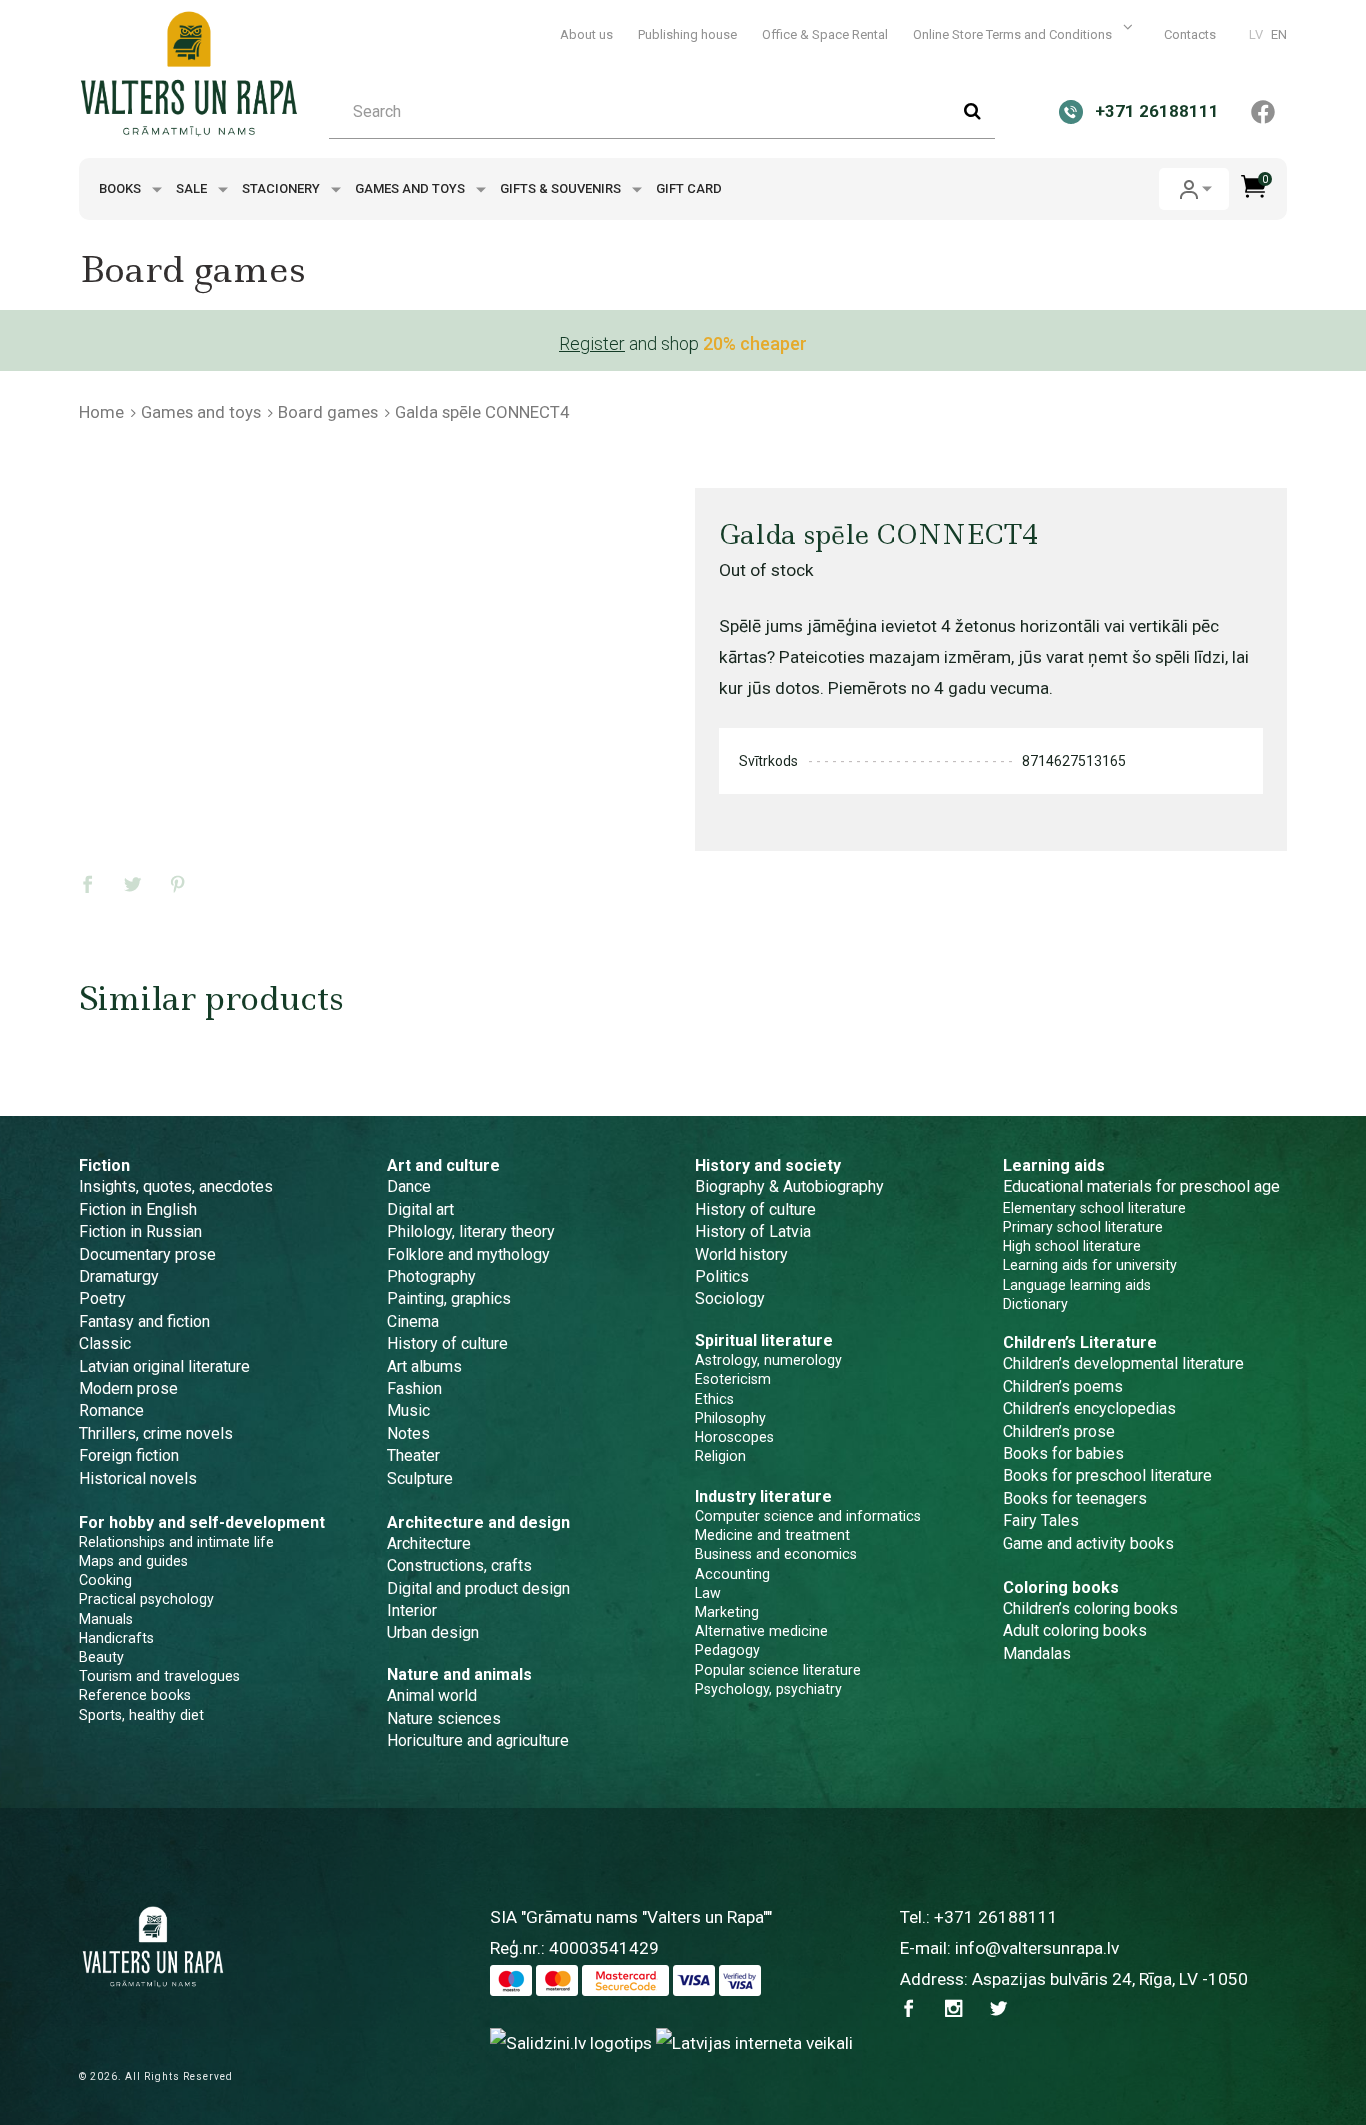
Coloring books (1061, 1587)
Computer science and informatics (808, 1516)
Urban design (433, 1632)
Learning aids (1054, 1165)
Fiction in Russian (140, 1231)
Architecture (429, 1543)
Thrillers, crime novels (156, 1433)
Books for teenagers (1075, 1498)
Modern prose (128, 1388)
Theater (413, 1455)
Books (121, 188)
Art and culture (443, 1165)
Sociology (730, 1298)
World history (741, 1254)
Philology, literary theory (471, 1231)
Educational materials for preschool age (1141, 1186)
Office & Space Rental (825, 34)
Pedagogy (727, 1650)
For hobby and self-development (202, 1522)
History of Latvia (753, 1231)
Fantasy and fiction (144, 1321)
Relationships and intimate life (176, 1542)
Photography (431, 1276)
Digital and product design (478, 1588)
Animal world (432, 1695)
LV (1256, 34)
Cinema (413, 1321)
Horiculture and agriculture (478, 1740)
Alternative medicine (761, 1631)
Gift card (689, 188)
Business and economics (776, 1554)
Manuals (106, 1619)
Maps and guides (133, 1561)
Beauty (101, 1657)
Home (101, 412)
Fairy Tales (1041, 1520)
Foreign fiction (129, 1455)
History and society (768, 1165)
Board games (328, 412)
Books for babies (1063, 1453)
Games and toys (411, 188)
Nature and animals (459, 1674)
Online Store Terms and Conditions (1014, 34)
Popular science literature (778, 1670)
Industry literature (763, 1496)
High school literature (1072, 1246)
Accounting (732, 1574)
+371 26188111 (996, 1917)
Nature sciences (444, 1718)
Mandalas (1037, 1653)
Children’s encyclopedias (1089, 1408)
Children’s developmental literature (1123, 1363)
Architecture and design (478, 1522)
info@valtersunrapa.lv (1037, 1948)
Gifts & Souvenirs (562, 188)
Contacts (1190, 34)
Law (708, 1593)
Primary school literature (1083, 1227)
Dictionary (1035, 1304)
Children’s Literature (1080, 1342)
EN (1279, 34)
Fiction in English (138, 1209)
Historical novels (138, 1478)
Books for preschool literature (1107, 1475)
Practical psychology (146, 1599)
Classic (105, 1343)
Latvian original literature (164, 1366)
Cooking (105, 1580)
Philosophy (730, 1418)
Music (408, 1410)
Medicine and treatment (772, 1535)
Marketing (727, 1612)
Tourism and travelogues (159, 1676)
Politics (722, 1276)
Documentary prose (147, 1254)
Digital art (420, 1209)
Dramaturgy (119, 1276)
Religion (720, 1456)
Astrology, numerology (768, 1360)
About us (586, 34)
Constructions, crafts (459, 1565)
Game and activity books (1088, 1543)
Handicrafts (116, 1638)
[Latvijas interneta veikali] (754, 2042)
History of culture (447, 1343)
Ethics (714, 1399)
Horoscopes (734, 1437)
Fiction (104, 1165)
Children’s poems (1063, 1386)
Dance (409, 1186)
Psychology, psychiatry (768, 1689)
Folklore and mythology (468, 1254)
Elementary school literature (1094, 1208)
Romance (111, 1410)
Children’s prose (1059, 1431)
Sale (193, 188)
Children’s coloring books (1090, 1608)
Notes (408, 1433)
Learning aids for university (1090, 1265)
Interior (412, 1610)
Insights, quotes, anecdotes (176, 1186)
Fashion (414, 1388)
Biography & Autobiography (789, 1186)
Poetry (102, 1298)
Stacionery (282, 188)
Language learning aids (1077, 1285)
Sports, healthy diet (141, 1715)
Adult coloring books (1075, 1630)
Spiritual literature (764, 1340)
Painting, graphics (449, 1298)
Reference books (135, 1695)
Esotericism (733, 1379)
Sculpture (420, 1478)
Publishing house (687, 34)
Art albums (424, 1366)
